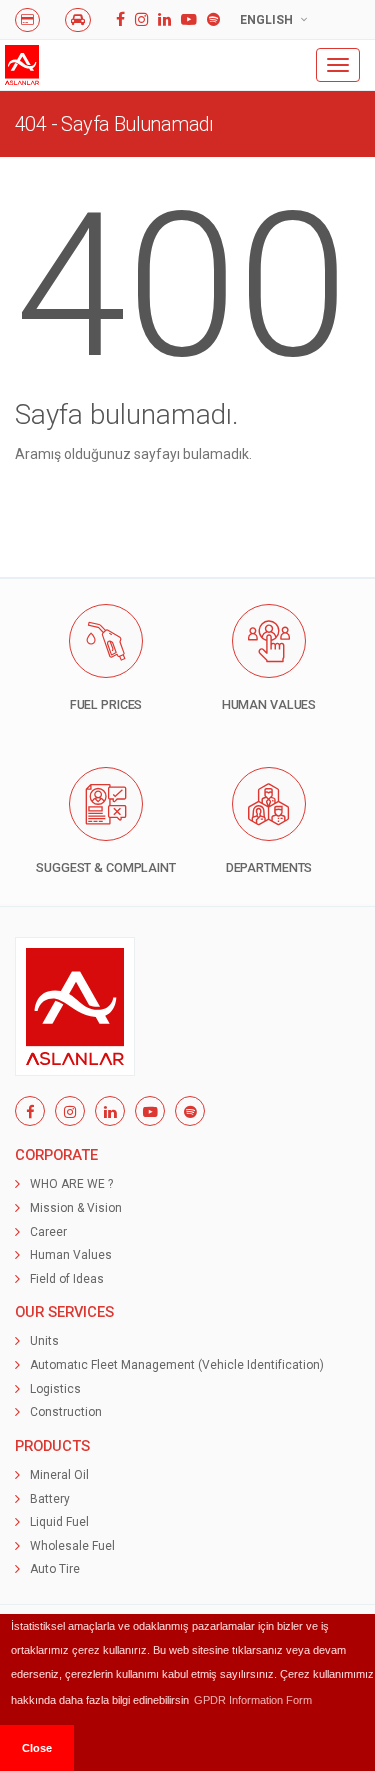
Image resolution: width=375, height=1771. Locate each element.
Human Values (71, 1255)
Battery (50, 1499)
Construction (66, 1412)
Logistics (55, 1389)
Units (44, 1341)
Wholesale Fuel (72, 1546)
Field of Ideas (67, 1279)
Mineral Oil (59, 1475)
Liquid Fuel (59, 1522)
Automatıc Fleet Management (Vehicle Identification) (177, 1365)
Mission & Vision (76, 1208)
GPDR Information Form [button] (253, 1700)
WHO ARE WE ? (71, 1184)
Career (48, 1232)
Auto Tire (55, 1569)
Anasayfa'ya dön (126, 503)
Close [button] (37, 1748)
